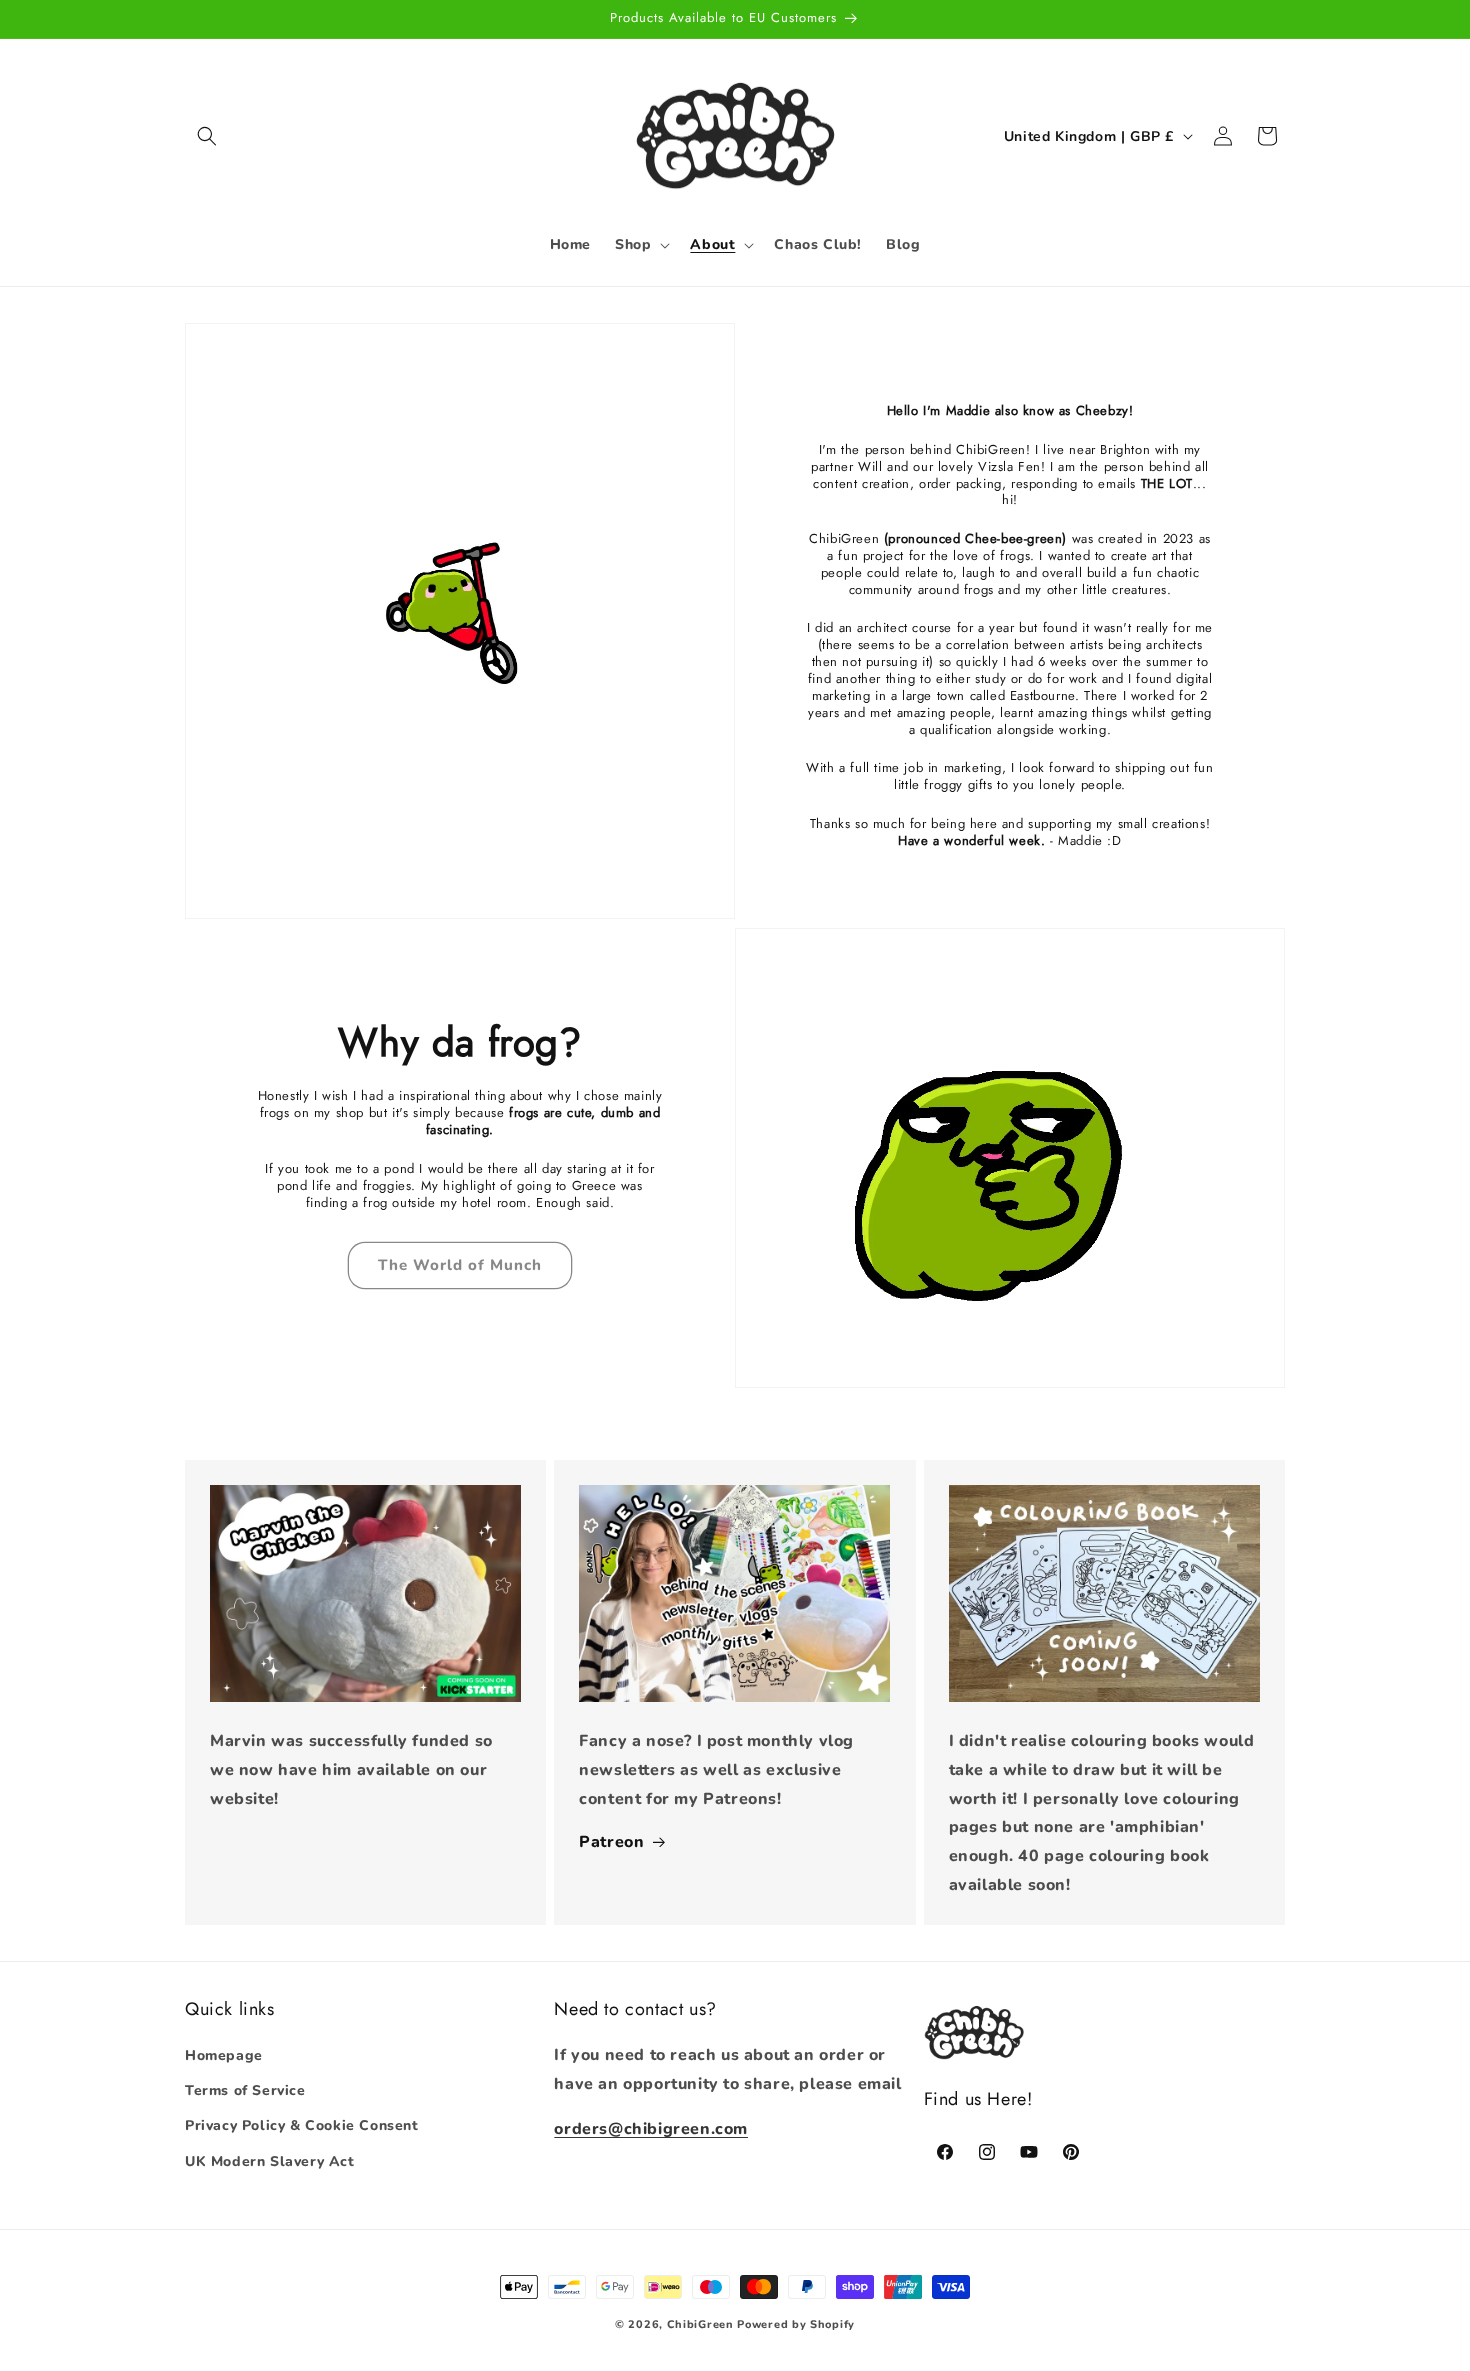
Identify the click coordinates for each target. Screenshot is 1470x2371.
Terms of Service (245, 2091)
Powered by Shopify (796, 2324)
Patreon (611, 1842)
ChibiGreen (700, 2324)
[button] (207, 136)
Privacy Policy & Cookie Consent (302, 2126)
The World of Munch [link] (460, 1265)
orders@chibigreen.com (651, 2129)
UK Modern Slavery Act (270, 2161)
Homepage (224, 2056)
